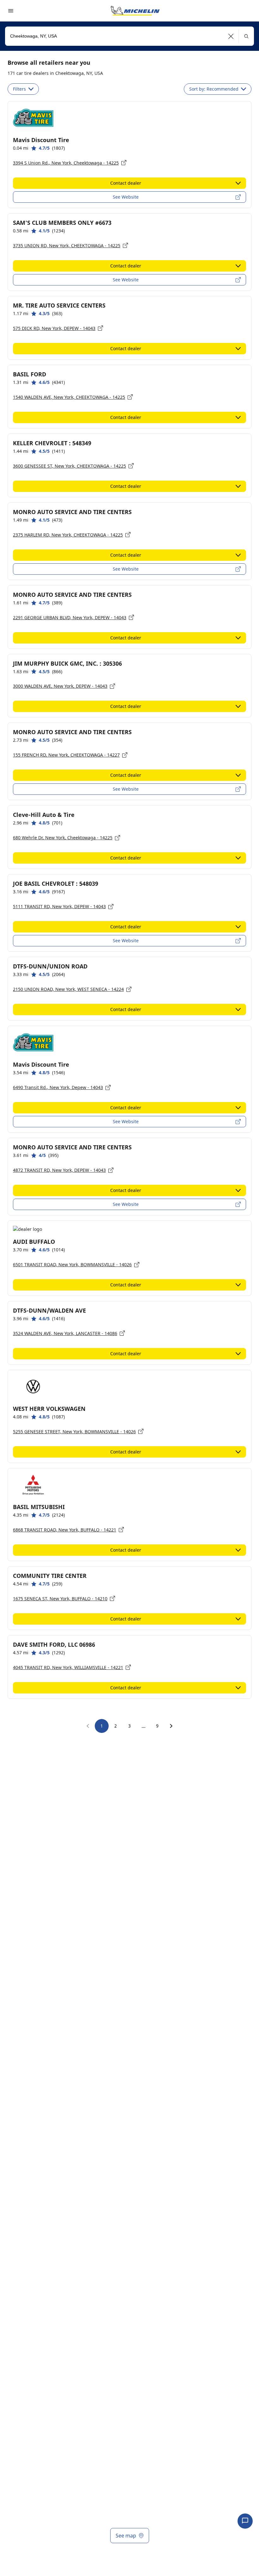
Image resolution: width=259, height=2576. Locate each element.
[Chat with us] (245, 2521)
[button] (231, 36)
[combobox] (129, 36)
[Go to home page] (135, 11)
